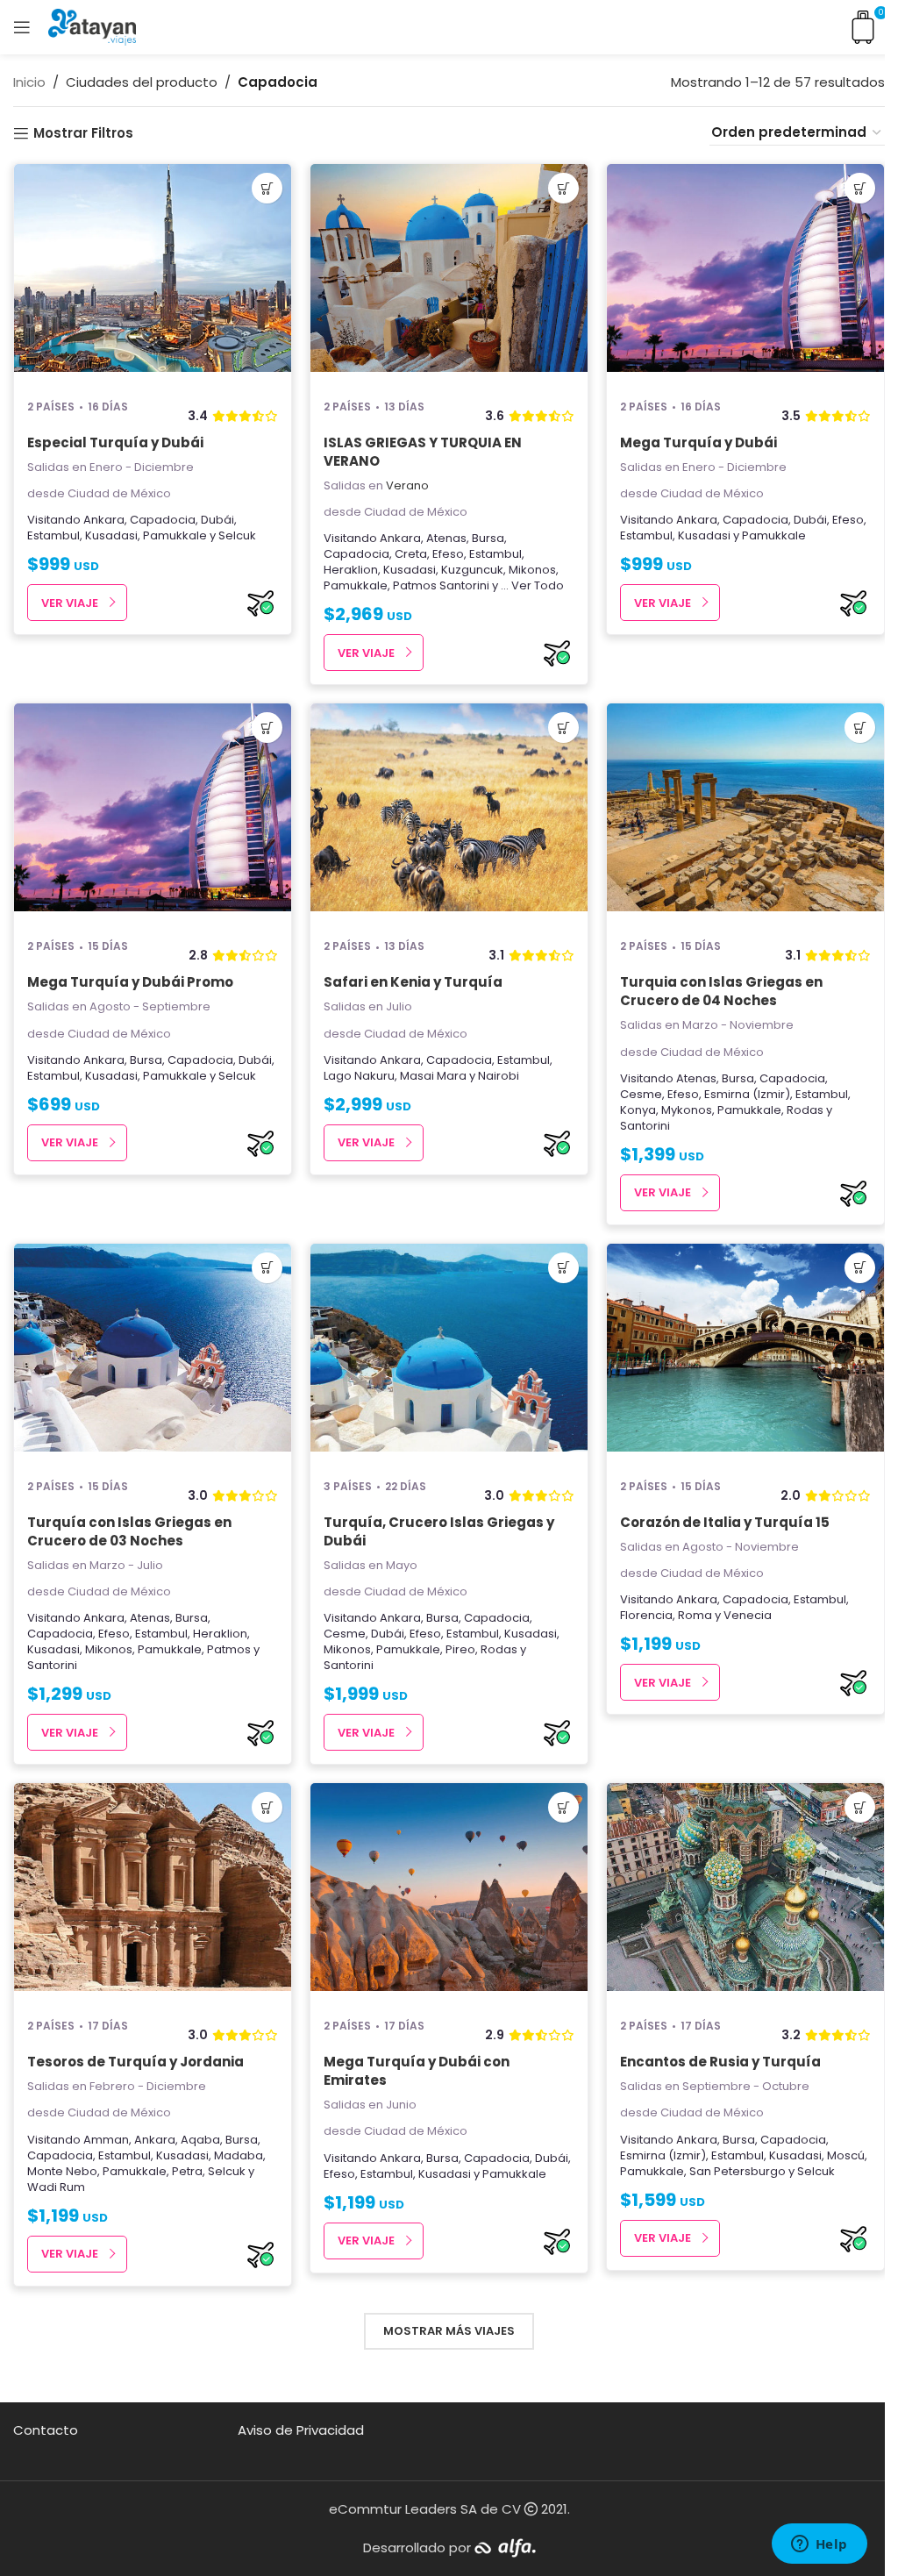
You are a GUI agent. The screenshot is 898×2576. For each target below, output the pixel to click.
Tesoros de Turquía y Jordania (135, 2062)
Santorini (464, 585)
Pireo (460, 1649)
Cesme (641, 1094)
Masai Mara (433, 1076)
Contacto (46, 2430)
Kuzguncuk (472, 570)
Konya (638, 1110)
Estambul (53, 535)
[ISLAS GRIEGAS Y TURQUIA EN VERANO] (449, 274)
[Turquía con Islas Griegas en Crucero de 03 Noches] (153, 1353)
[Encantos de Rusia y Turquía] (745, 1893)
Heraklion (351, 570)
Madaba (239, 2155)
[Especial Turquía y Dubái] (153, 274)
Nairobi (499, 1076)
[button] (267, 188)
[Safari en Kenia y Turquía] (449, 813)
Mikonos (532, 570)
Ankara (104, 520)
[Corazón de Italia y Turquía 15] (745, 1353)
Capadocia (163, 520)
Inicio (29, 82)
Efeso (448, 554)
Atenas (446, 538)
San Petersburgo (738, 2171)
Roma (695, 1615)
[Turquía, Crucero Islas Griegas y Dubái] (449, 1353)
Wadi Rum (56, 2187)
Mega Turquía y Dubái (698, 442)
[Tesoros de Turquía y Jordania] (153, 1893)
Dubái (217, 520)
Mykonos (687, 1110)
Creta (411, 554)
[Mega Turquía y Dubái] (745, 274)
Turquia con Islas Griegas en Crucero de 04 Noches (721, 991)
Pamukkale (175, 535)
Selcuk (237, 535)
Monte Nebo (62, 2171)
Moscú (846, 2155)
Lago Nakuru (359, 1076)
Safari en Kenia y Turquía (413, 982)
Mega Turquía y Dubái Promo (130, 982)
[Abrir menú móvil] (22, 27)
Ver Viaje (70, 603)
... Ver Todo (532, 585)
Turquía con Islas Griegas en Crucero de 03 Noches (129, 1531)
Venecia (748, 1615)
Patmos (415, 585)
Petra (187, 2171)
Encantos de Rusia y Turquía (720, 2062)
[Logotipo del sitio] (92, 26)
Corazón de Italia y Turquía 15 (725, 1522)
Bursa (488, 538)
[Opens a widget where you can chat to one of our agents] (819, 2545)
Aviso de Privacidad (301, 2430)
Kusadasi (111, 535)
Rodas (805, 1110)
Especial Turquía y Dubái (115, 442)
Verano (407, 485)
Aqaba (200, 2140)
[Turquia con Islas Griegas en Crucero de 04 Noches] (745, 813)
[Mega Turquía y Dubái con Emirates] (449, 1893)
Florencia (646, 1615)
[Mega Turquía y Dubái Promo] (153, 813)
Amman (106, 2140)
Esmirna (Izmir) (747, 1094)
